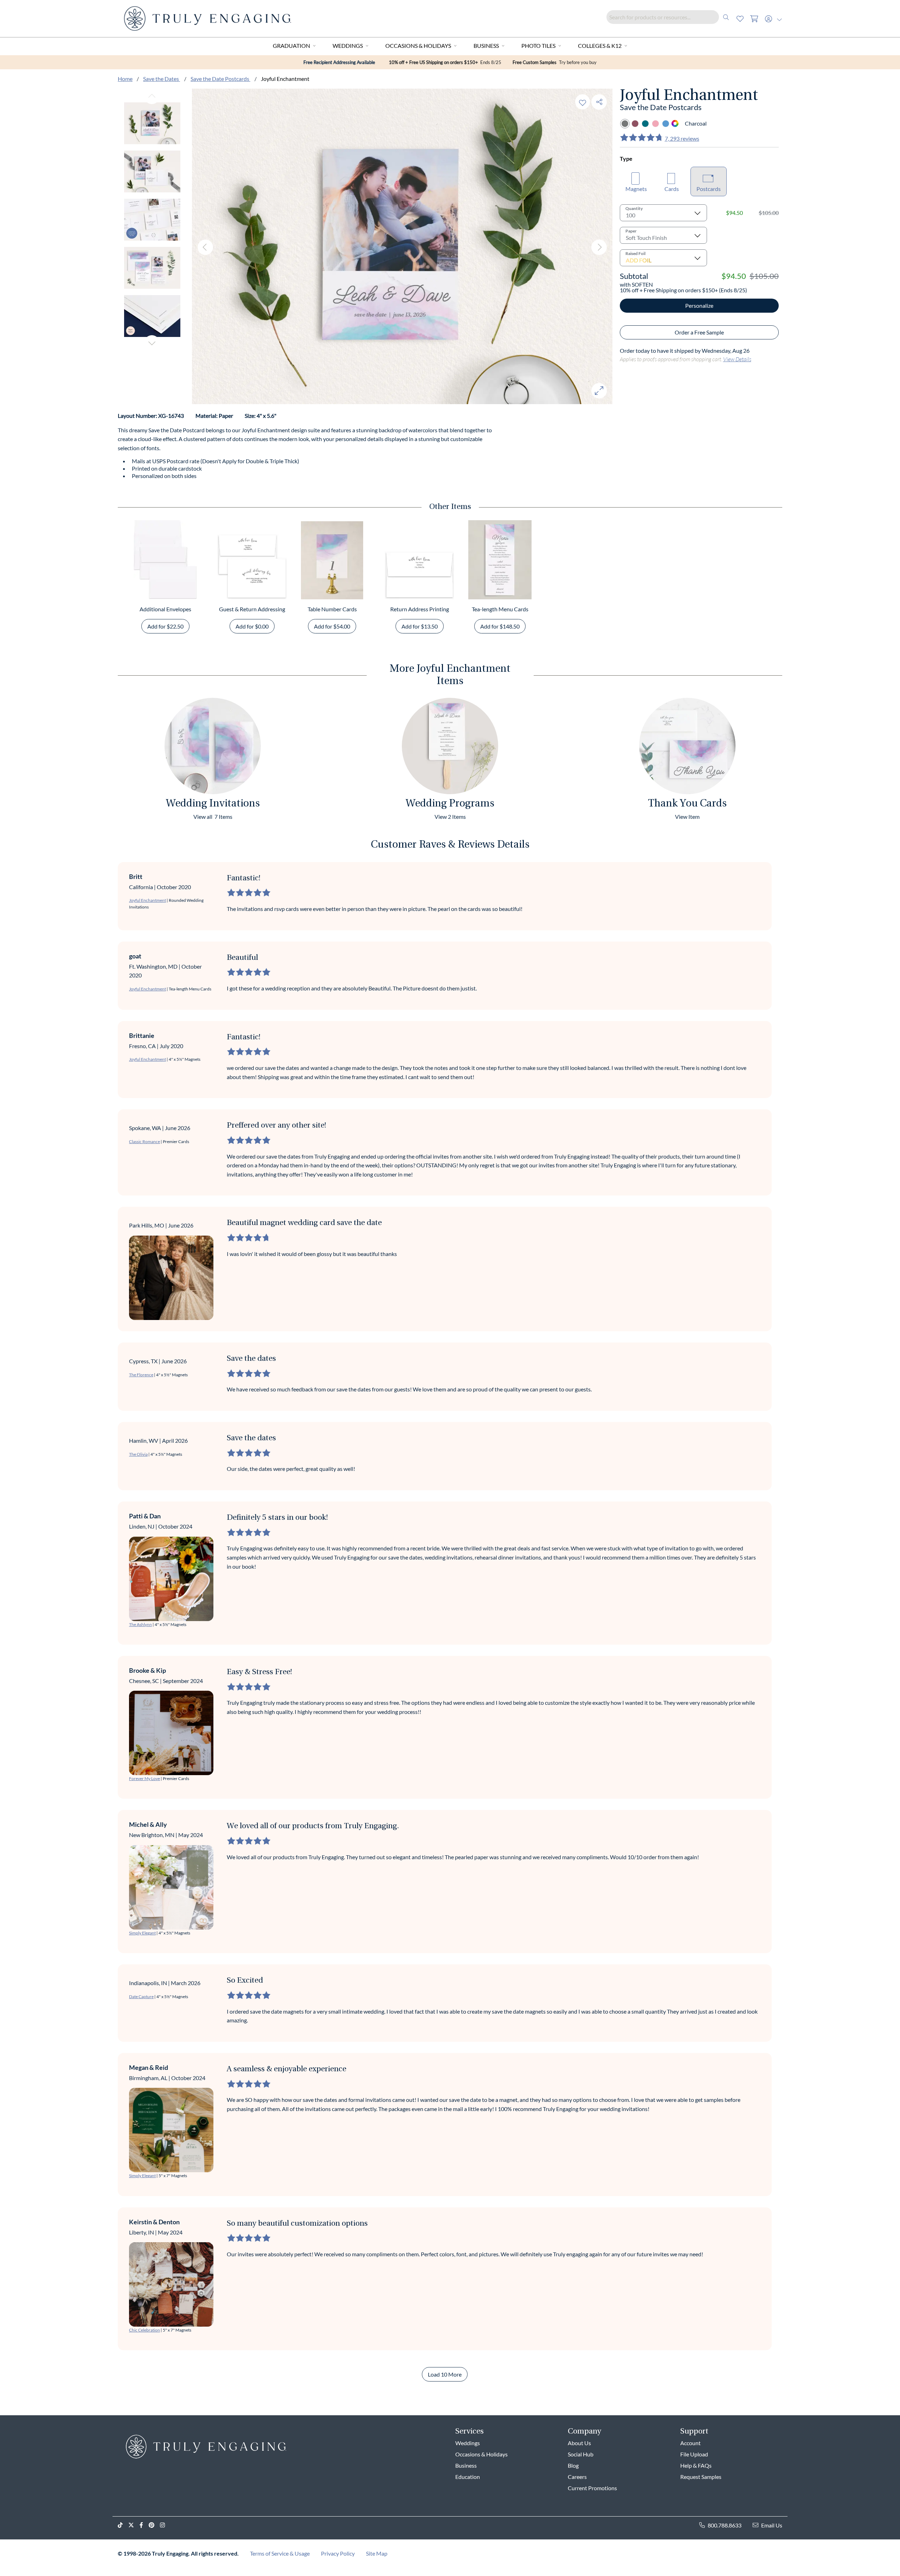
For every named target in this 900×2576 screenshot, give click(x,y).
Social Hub (581, 2454)
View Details (737, 359)
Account (690, 2443)
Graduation (291, 46)
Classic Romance (144, 1142)
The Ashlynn (140, 1624)
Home (125, 79)
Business (486, 46)
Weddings (348, 46)
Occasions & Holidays (418, 46)
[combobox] (670, 17)
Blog (573, 2465)
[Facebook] (144, 2525)
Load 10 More (445, 2374)
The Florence (141, 1375)
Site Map (377, 2553)
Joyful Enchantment (147, 900)
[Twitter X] (134, 2525)
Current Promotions (592, 2488)
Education (468, 2477)
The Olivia (138, 1454)
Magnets (636, 189)
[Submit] (726, 17)
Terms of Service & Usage (280, 2553)
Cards (672, 189)
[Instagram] (165, 2525)
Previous (152, 96)
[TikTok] (123, 2525)
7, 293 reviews (682, 138)
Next (152, 343)
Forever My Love (144, 1778)
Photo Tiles (538, 46)
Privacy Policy (338, 2553)
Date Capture (141, 1997)
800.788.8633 (725, 2525)
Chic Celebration (144, 2330)
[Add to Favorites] (583, 102)
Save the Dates (162, 79)
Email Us (772, 2525)
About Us (579, 2443)
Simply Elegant (142, 1933)
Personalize (699, 305)
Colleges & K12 (600, 46)
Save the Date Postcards (220, 79)
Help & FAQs (696, 2465)
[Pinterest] (154, 2525)
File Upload (694, 2454)
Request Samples (701, 2477)
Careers (577, 2477)
